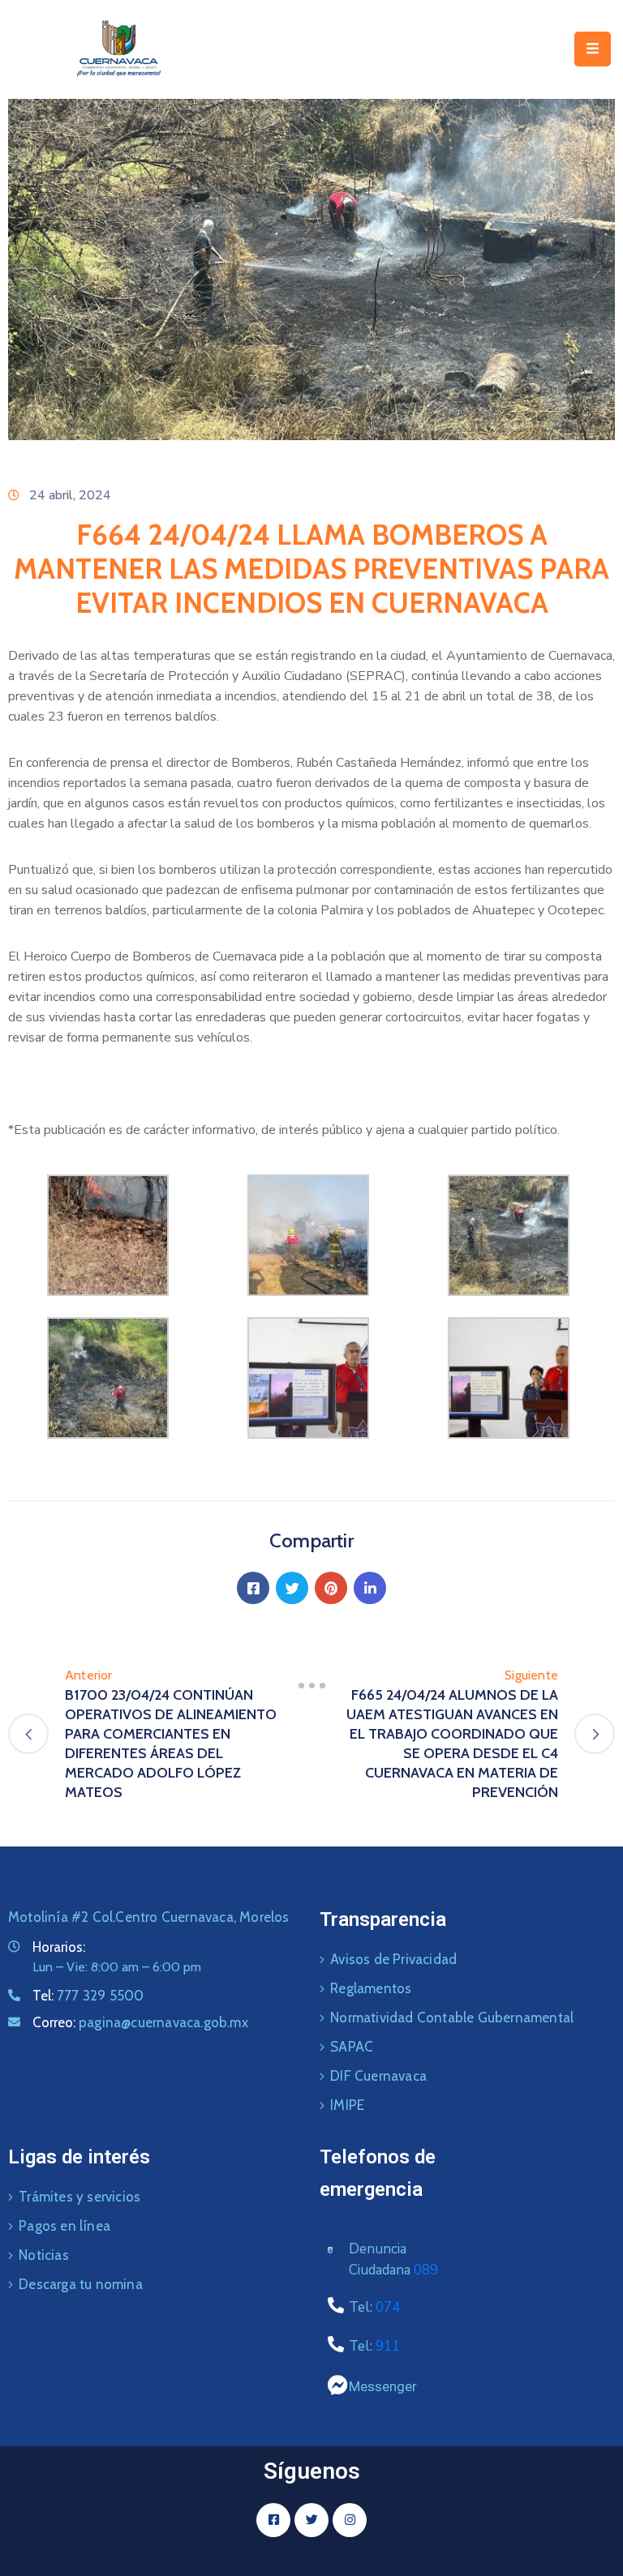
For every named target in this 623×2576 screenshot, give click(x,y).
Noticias (44, 2255)
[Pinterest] (331, 1588)
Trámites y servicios (79, 2197)
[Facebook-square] (273, 2520)
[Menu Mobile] (593, 49)
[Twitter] (292, 1588)
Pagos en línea (64, 2226)
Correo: (140, 2022)
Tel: (88, 1996)
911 (388, 2346)
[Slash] (311, 1685)
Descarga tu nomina (81, 2284)
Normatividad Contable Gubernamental (452, 2018)
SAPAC (352, 2047)
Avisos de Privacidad (393, 1959)
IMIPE (347, 2105)
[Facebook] (253, 1588)
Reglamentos (371, 1988)
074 (388, 2307)
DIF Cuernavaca (378, 2076)
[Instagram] (350, 2520)
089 (426, 2270)
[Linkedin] (370, 1588)
